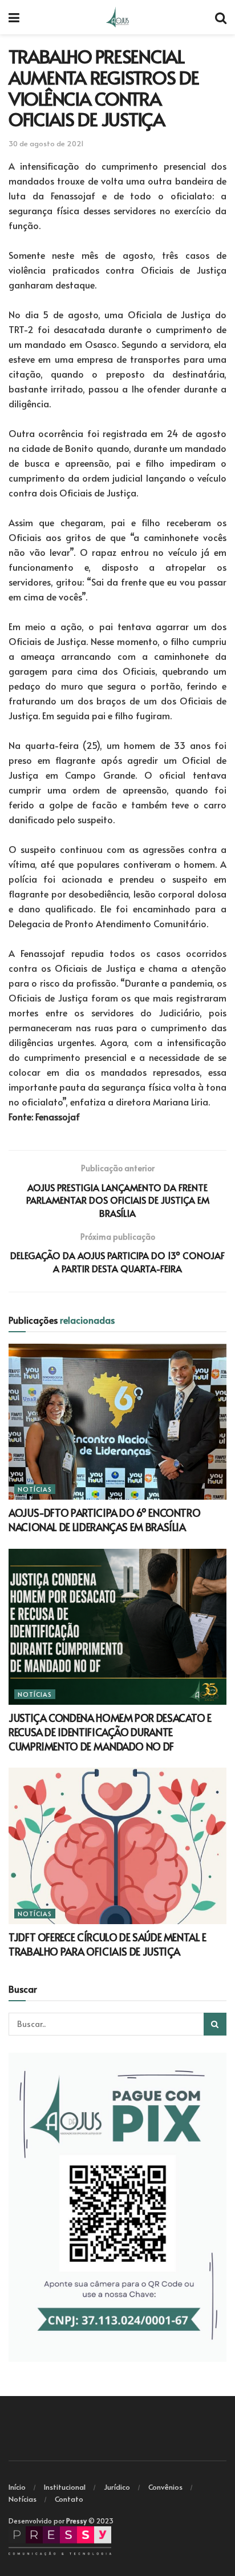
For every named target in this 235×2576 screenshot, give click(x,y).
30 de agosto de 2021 (46, 143)
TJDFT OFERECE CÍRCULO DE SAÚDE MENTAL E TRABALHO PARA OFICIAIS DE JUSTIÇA (108, 1944)
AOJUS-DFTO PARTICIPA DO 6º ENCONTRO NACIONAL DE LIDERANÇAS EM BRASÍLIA (104, 1520)
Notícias (35, 1489)
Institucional (65, 2487)
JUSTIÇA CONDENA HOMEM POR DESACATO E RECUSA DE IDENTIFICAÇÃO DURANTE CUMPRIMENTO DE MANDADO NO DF (110, 1732)
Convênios (165, 2487)
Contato (69, 2499)
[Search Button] (215, 2024)
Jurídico (117, 2487)
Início (17, 2487)
